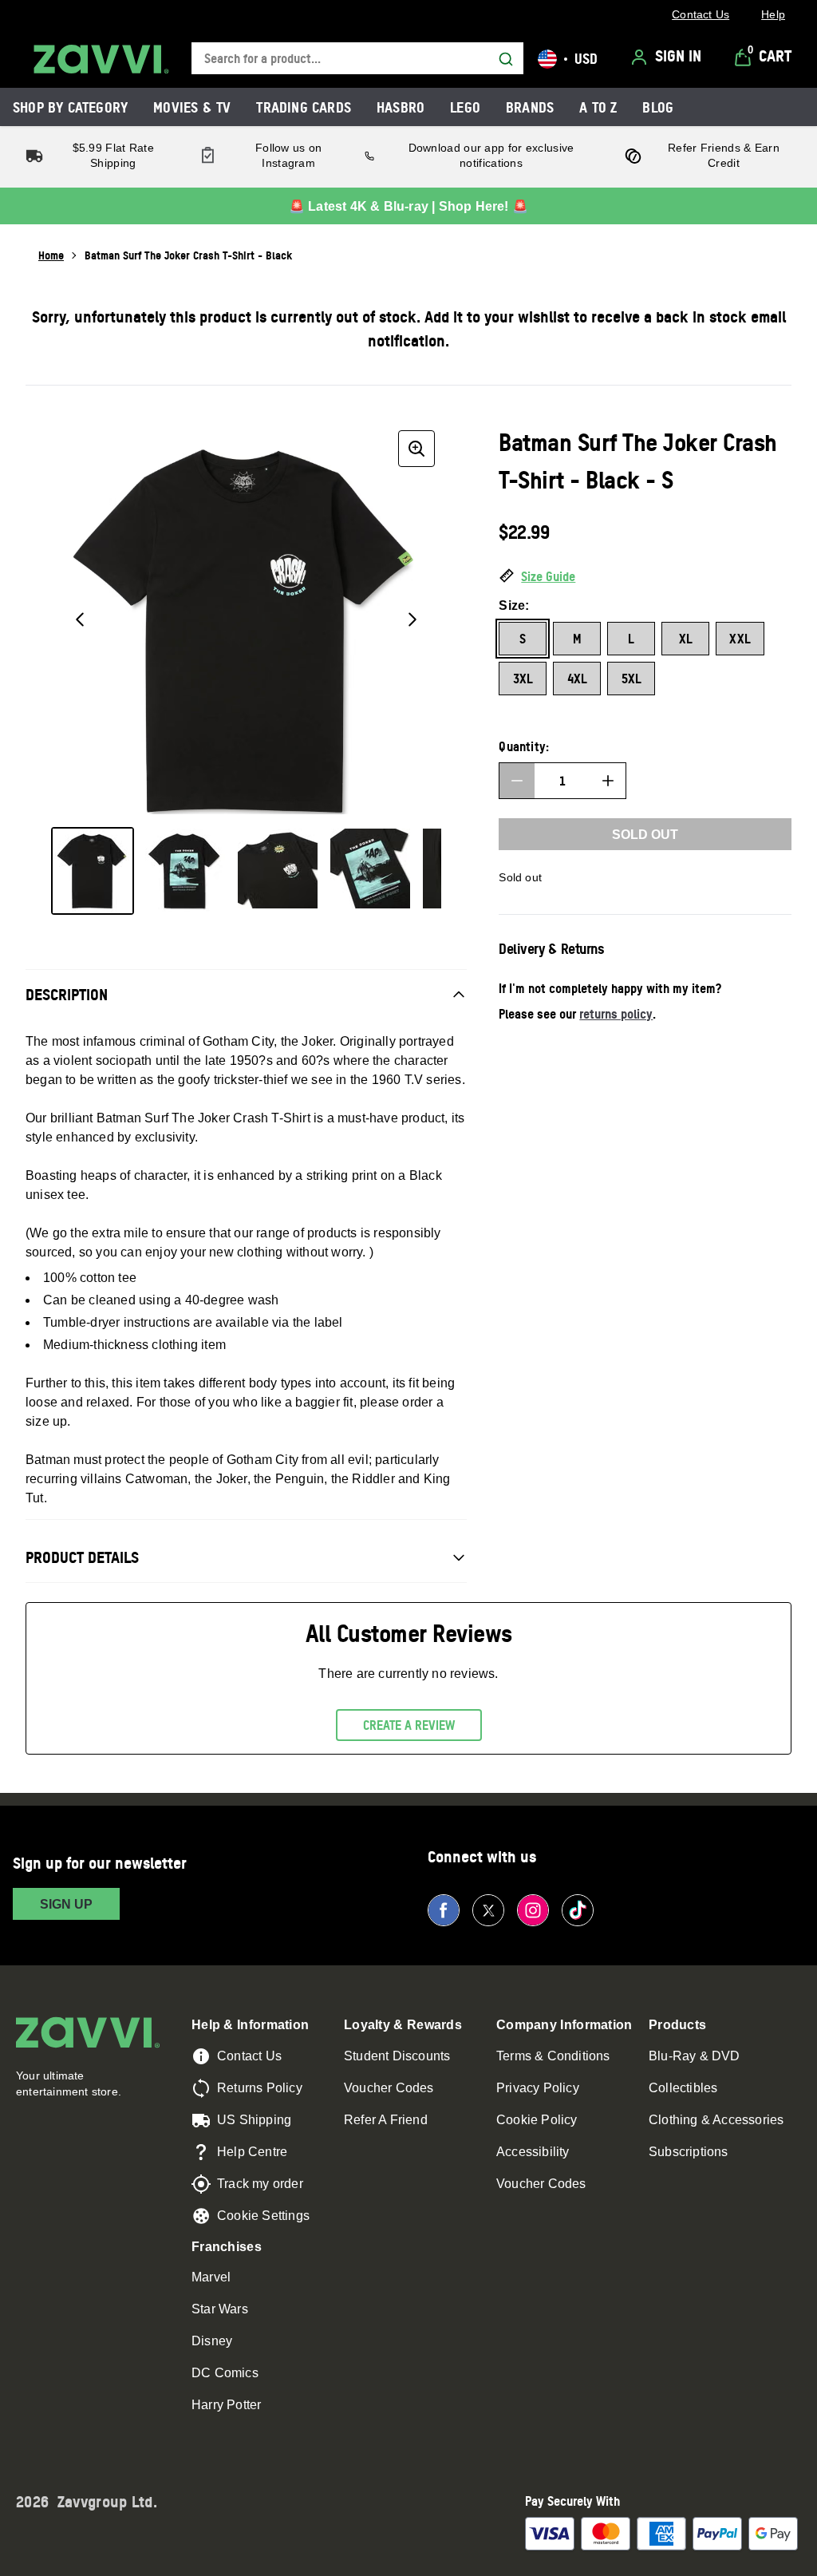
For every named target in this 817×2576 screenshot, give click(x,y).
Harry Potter (226, 2405)
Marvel (211, 2277)
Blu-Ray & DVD (695, 2056)
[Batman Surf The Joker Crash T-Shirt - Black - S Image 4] (370, 869)
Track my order (260, 2184)
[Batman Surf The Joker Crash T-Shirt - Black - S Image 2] (185, 871)
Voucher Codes (389, 2088)
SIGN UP (66, 1904)
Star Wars (220, 2309)
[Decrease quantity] (517, 781)
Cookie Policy (537, 2120)
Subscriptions (689, 2152)
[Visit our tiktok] (578, 1910)
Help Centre (252, 2152)
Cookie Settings (263, 2216)
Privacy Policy (538, 2088)
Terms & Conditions (553, 2056)
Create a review (409, 1725)
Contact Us (249, 2056)
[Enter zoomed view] (416, 449)
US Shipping (254, 2120)
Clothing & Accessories (716, 2120)
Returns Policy (260, 2088)
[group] (246, 619)
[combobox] (357, 59)
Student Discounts (397, 2056)
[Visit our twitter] (488, 1910)
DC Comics (225, 2373)
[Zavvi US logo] (101, 59)
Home (51, 255)
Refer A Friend (386, 2120)
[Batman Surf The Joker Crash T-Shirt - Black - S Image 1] (93, 871)
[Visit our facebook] (444, 1910)
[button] (645, 577)
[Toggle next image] (412, 619)
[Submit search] (506, 59)
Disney (212, 2341)
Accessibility (533, 2152)
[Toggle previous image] (80, 619)
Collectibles (683, 2088)
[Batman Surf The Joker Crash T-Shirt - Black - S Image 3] (278, 869)
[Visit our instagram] (533, 1910)
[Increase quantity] (608, 781)
